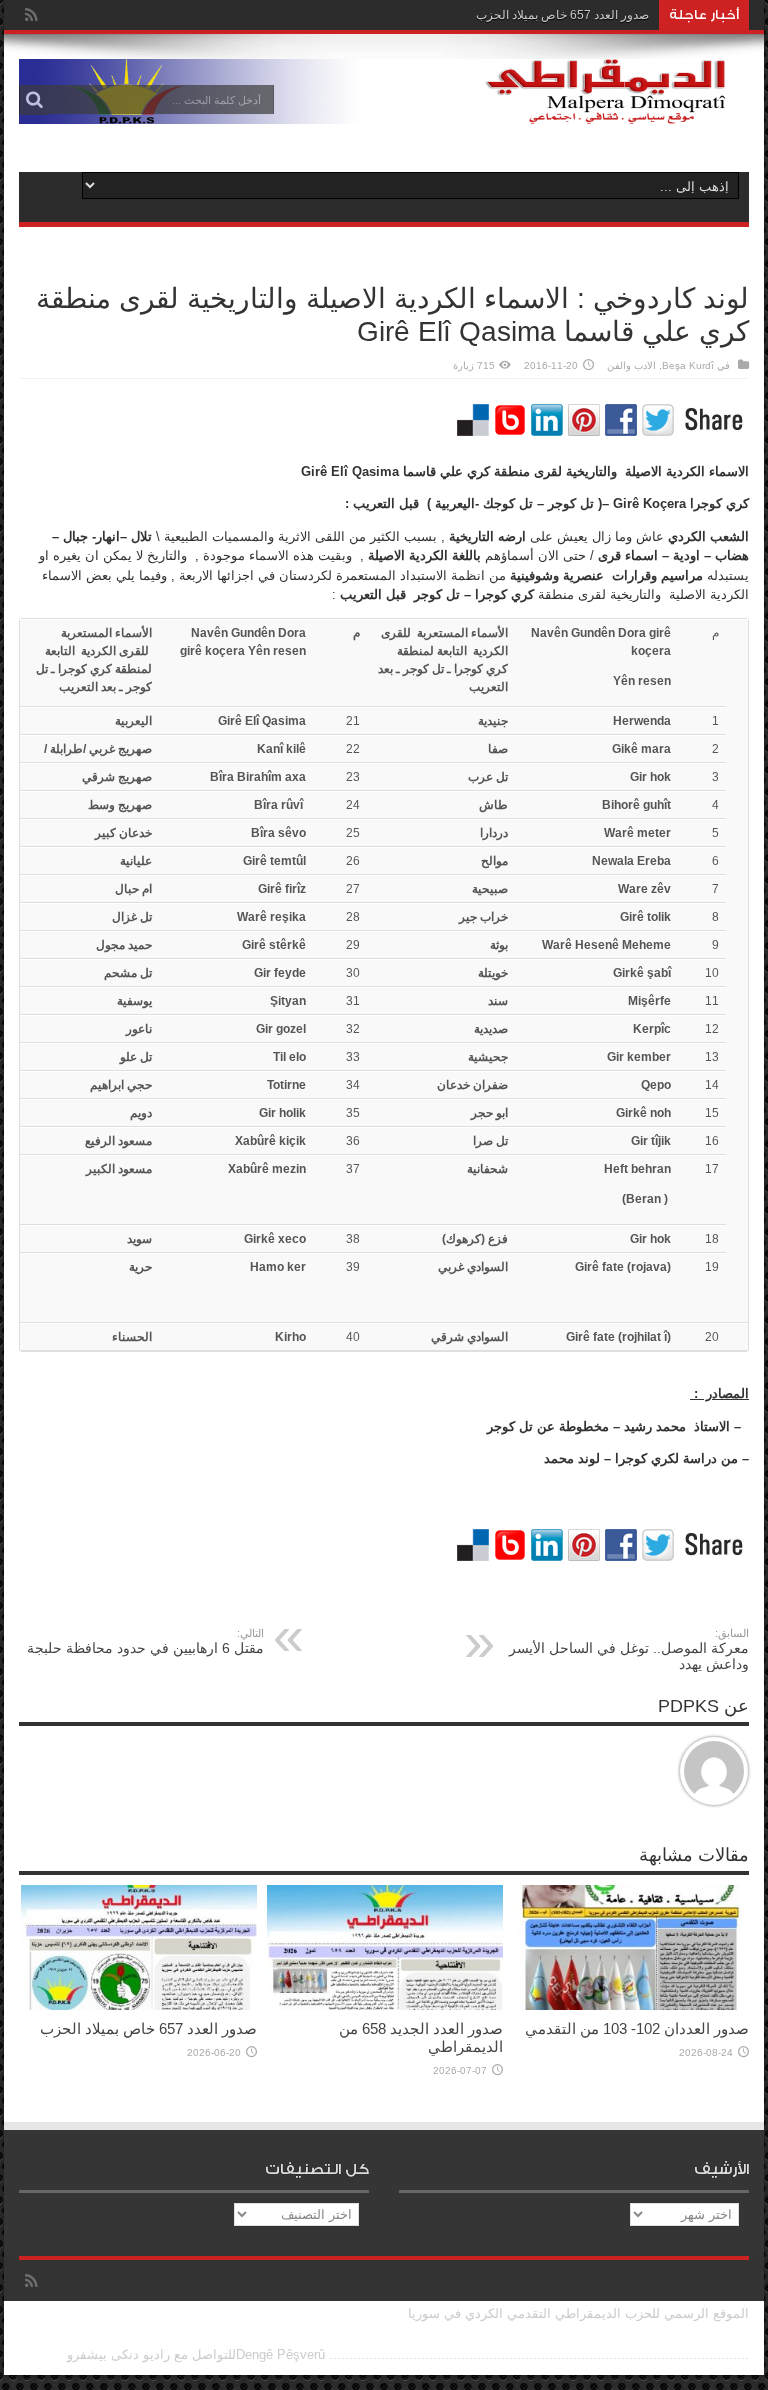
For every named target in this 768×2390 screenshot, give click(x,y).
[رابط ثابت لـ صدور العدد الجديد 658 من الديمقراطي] (385, 2005)
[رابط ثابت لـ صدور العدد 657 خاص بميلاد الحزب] (139, 2005)
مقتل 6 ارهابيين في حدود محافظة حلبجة (145, 1641)
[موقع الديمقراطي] (384, 109)
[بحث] (34, 100)
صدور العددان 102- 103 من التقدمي (637, 2028)
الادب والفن (631, 365)
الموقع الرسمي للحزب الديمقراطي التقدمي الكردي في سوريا (578, 2313)
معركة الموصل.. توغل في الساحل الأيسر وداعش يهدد (629, 1649)
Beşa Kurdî (688, 365)
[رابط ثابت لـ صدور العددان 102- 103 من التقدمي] (631, 2005)
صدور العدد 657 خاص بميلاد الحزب (562, 15)
